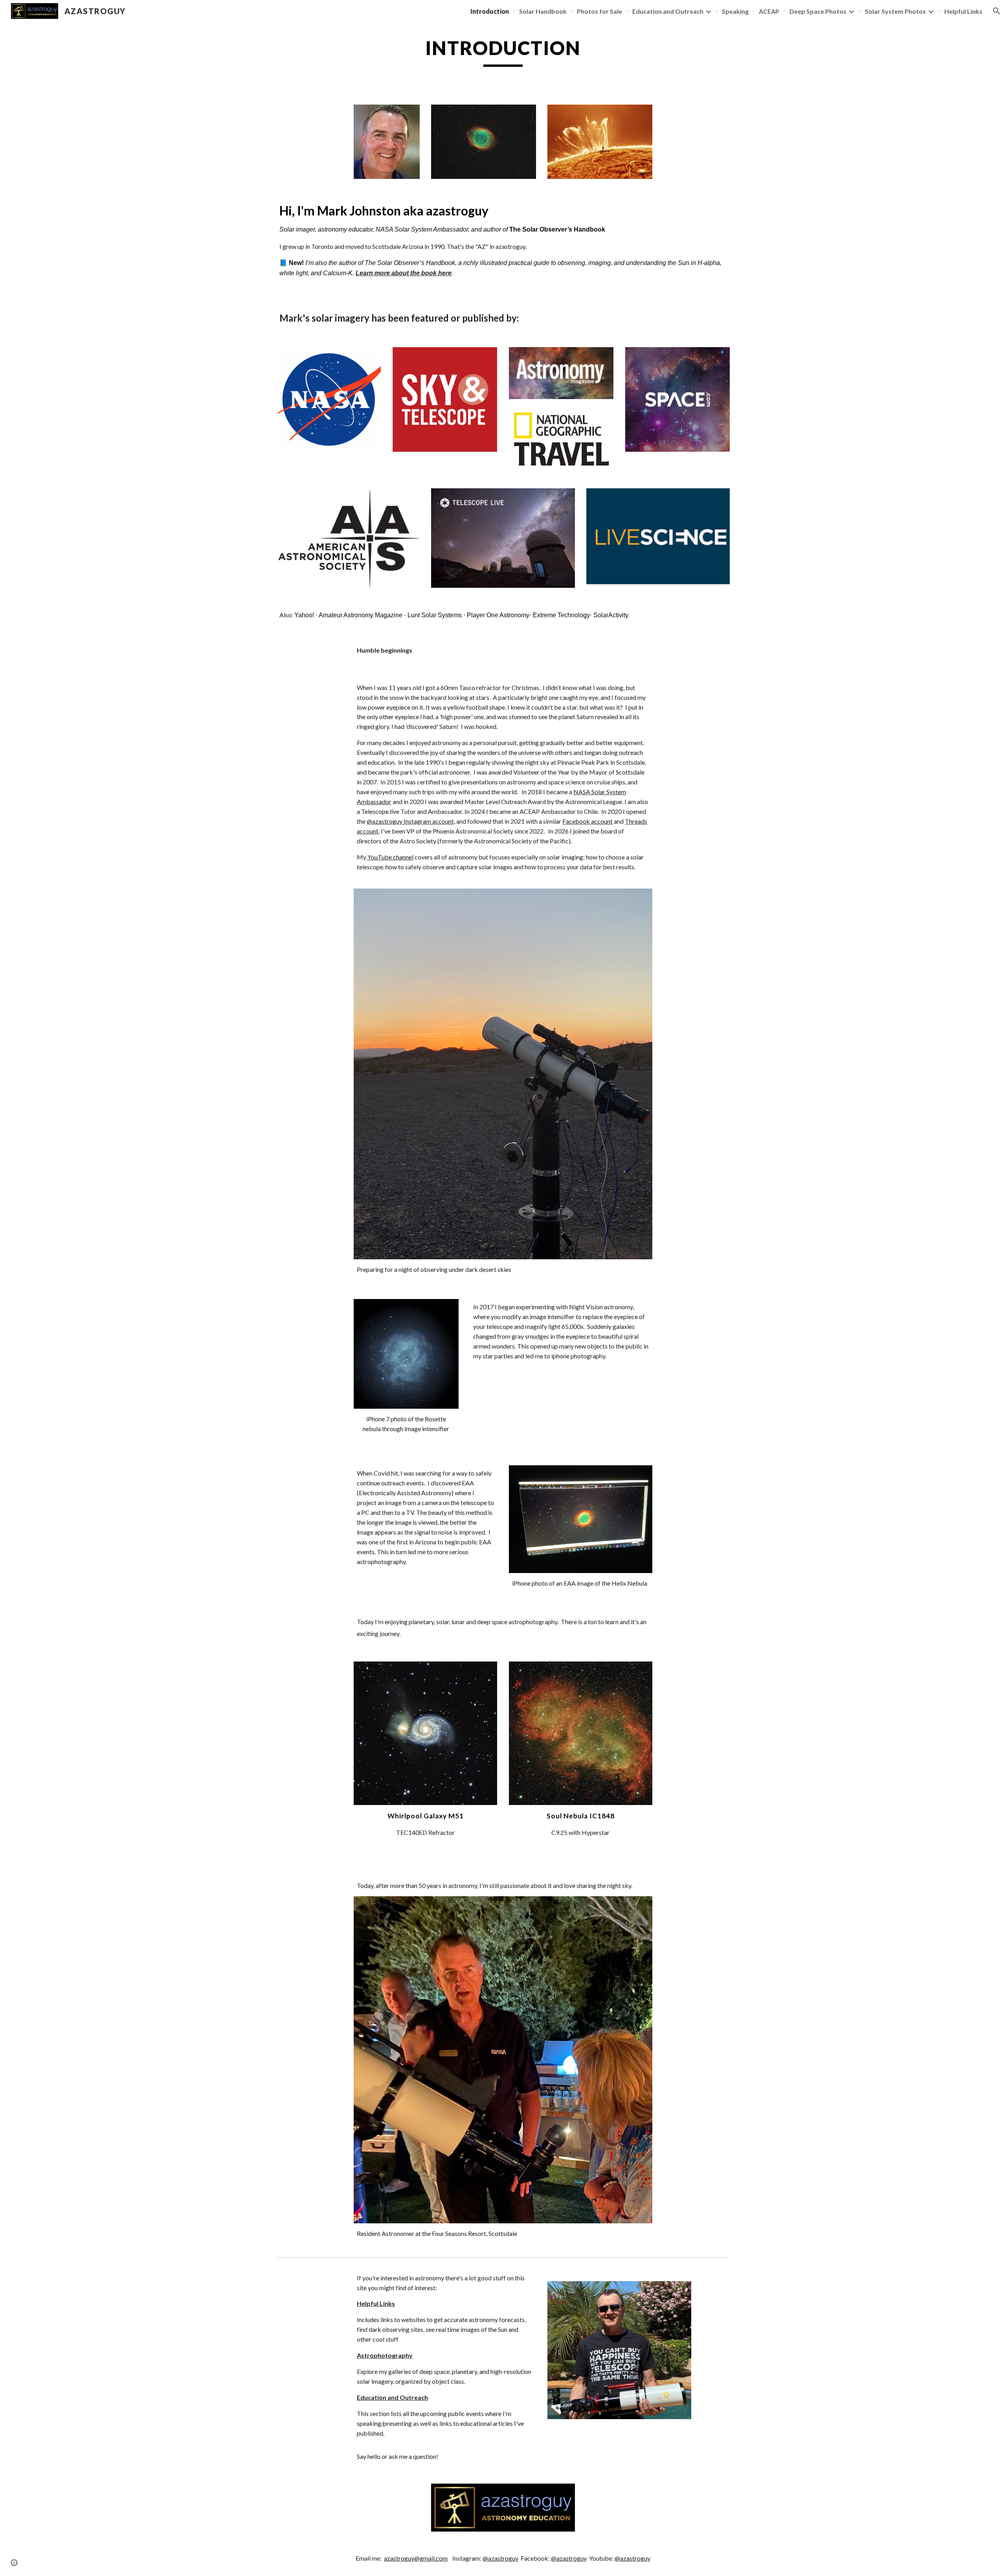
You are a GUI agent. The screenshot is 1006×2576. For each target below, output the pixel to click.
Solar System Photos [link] (895, 11)
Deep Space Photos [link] (818, 11)
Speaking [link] (735, 11)
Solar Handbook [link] (543, 11)
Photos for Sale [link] (599, 11)
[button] (997, 11)
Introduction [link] (490, 11)
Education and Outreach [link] (668, 11)
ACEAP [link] (769, 11)
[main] (503, 52)
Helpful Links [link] (963, 11)
